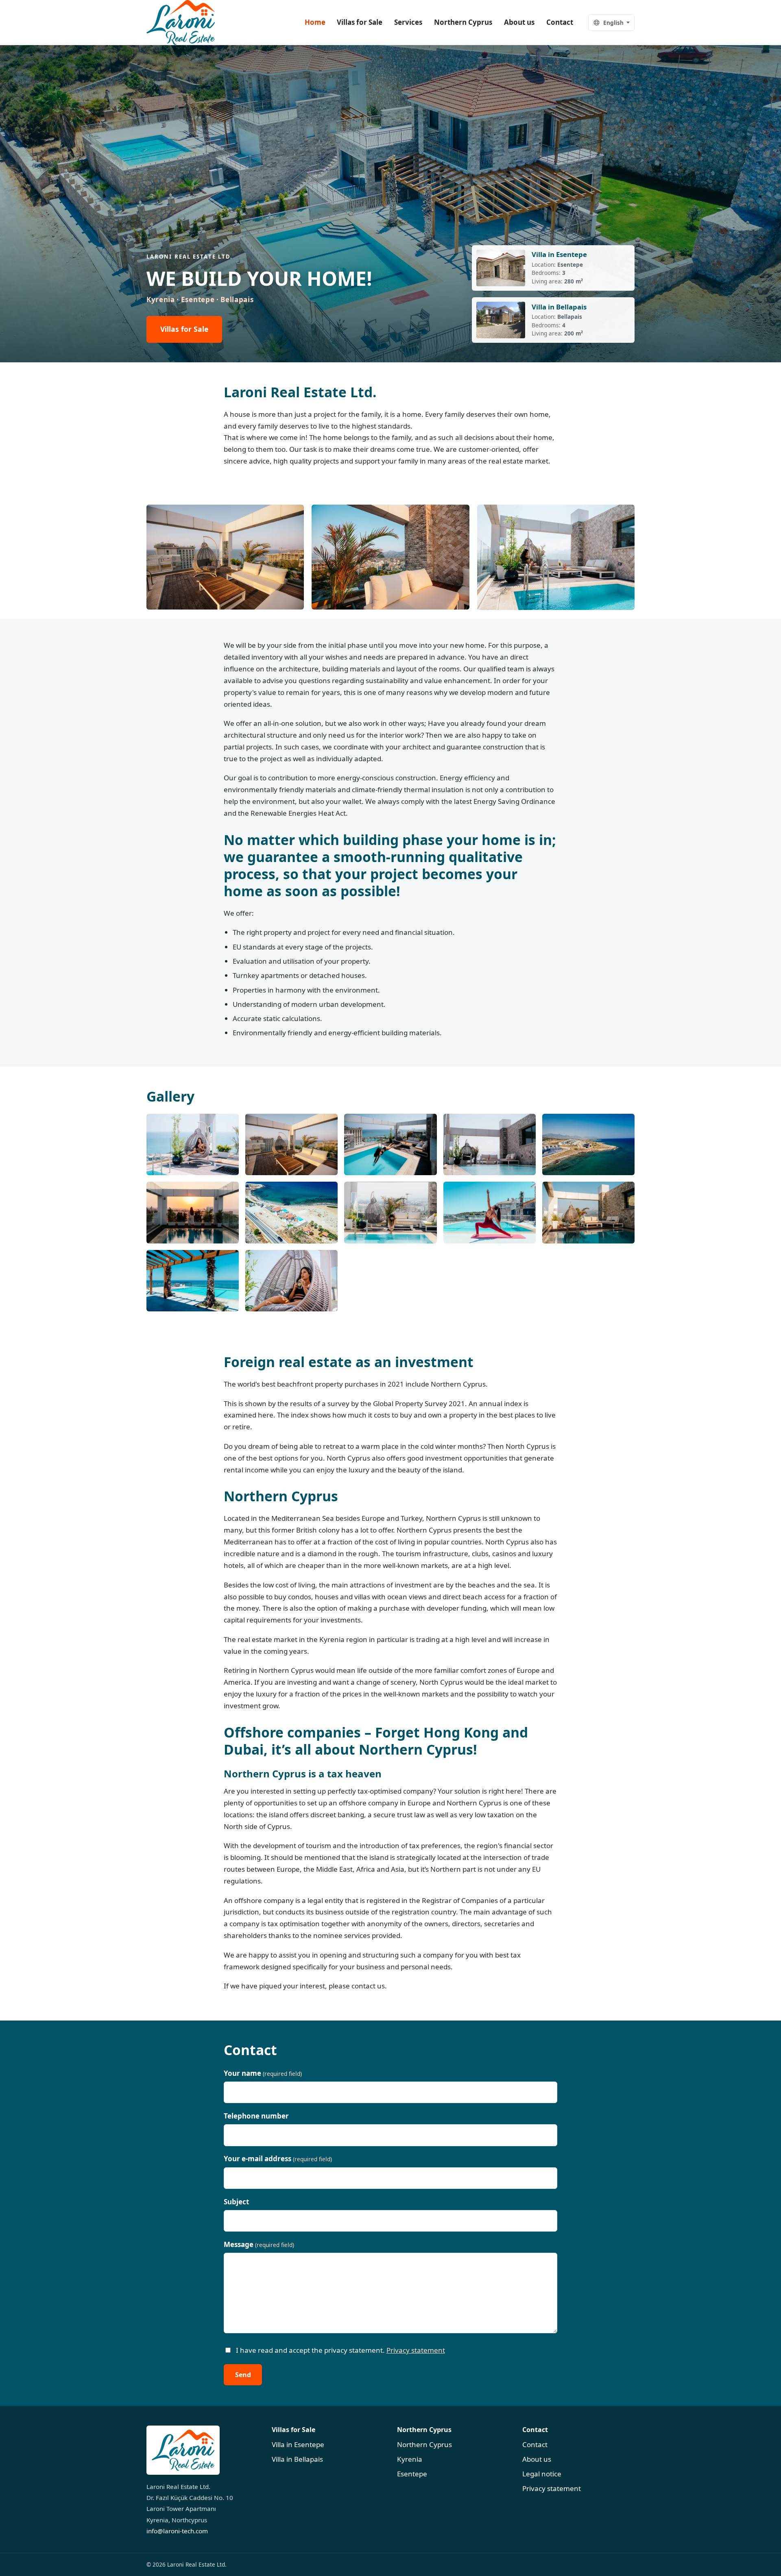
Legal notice (542, 2474)
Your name (263, 2073)
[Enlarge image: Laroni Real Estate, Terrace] (193, 1144)
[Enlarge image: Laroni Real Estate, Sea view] (588, 1144)
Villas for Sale (360, 22)
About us (519, 22)
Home (315, 22)
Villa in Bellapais (297, 2459)
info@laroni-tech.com (177, 2531)
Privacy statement (416, 2350)
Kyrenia (410, 2459)
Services (408, 22)
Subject (236, 2202)
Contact (560, 22)
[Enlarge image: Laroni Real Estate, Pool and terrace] (390, 1144)
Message (259, 2244)
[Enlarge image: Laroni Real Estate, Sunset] (193, 1212)
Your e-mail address (278, 2159)
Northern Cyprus (463, 22)
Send (243, 2375)
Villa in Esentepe (298, 2444)
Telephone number (256, 2116)
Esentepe (412, 2474)
